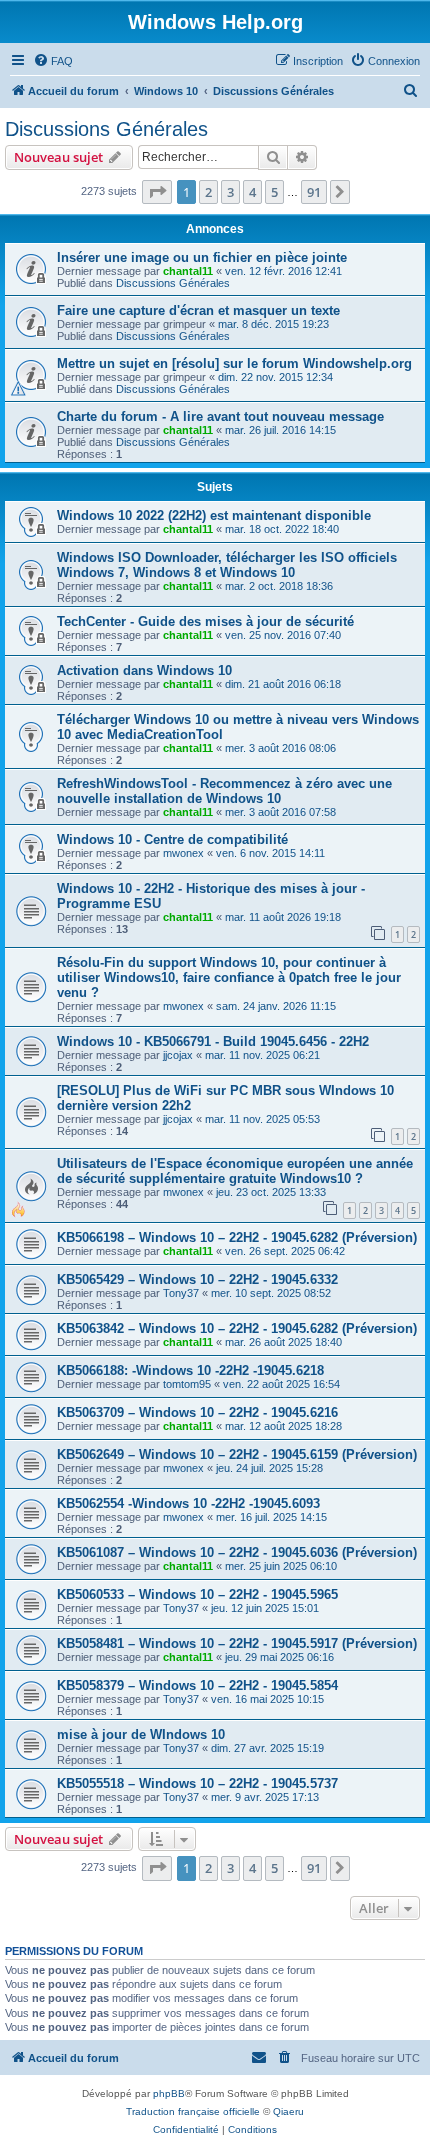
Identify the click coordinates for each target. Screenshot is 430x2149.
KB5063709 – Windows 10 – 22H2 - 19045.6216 (197, 1412)
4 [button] (252, 192)
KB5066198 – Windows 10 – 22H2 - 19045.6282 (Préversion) (237, 1237)
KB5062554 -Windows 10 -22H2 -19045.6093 (188, 1503)
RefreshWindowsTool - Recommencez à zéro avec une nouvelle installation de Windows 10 (224, 791)
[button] (157, 192)
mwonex (183, 853)
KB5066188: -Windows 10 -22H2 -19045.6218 (190, 1370)
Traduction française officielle (193, 2111)
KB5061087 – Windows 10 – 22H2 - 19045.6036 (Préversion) (237, 1552)
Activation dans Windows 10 (144, 670)
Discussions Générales (106, 129)
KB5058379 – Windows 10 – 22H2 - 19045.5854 (197, 1685)
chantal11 (188, 271)
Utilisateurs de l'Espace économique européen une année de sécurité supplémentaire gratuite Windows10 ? (235, 1171)
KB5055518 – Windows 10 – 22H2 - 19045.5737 (197, 1783)
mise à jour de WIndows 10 (141, 1734)
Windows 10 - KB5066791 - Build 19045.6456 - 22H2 (213, 1041)
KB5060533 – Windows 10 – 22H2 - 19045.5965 (197, 1594)
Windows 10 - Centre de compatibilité (172, 839)
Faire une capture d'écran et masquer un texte (198, 310)
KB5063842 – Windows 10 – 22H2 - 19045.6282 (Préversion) (237, 1328)
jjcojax (178, 1055)
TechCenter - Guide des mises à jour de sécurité (205, 621)
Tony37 (181, 1293)
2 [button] (208, 192)
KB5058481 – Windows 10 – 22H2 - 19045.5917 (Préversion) (237, 1643)
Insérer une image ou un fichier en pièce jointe (202, 257)
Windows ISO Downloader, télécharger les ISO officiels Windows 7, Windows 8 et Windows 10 (227, 565)
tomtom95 (187, 1384)
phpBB (169, 2093)
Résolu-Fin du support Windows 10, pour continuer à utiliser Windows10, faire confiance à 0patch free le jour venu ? (229, 977)
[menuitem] (53, 61)
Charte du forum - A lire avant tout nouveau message (220, 416)
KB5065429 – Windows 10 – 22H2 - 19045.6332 (197, 1279)
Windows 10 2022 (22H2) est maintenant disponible (214, 515)
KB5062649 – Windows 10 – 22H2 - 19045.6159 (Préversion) (237, 1454)
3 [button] (230, 192)
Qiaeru (288, 2111)
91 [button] (314, 192)
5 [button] (274, 192)
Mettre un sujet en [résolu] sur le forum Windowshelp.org (234, 363)
